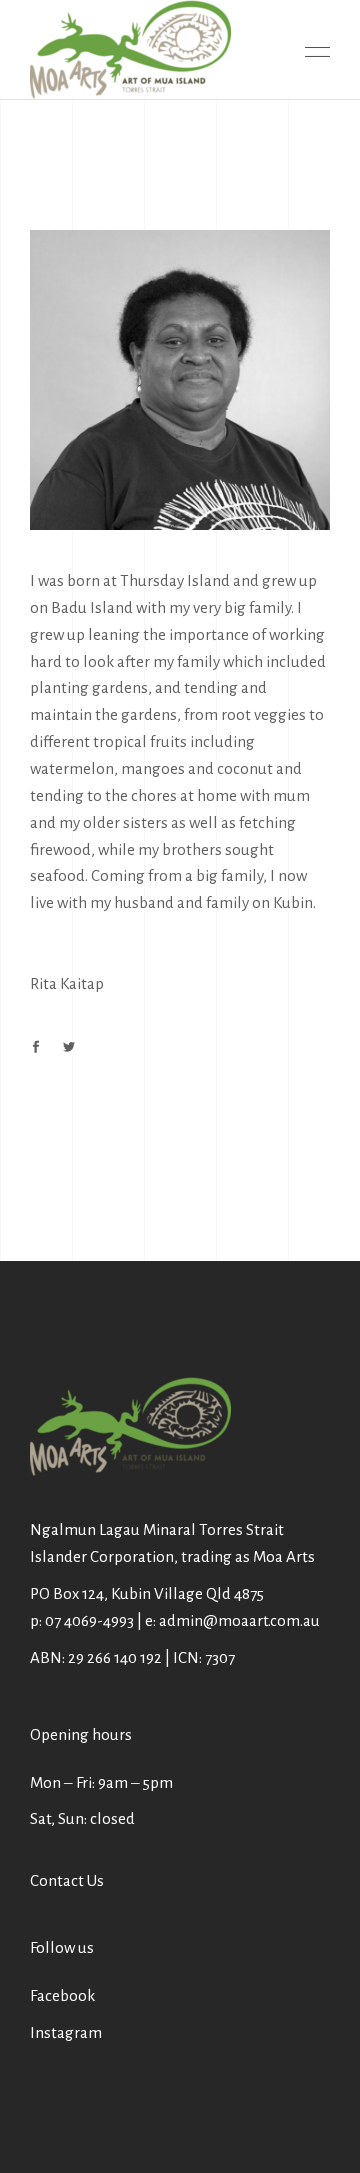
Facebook (62, 1995)
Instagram (66, 2032)
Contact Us (67, 1880)
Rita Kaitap (67, 983)
